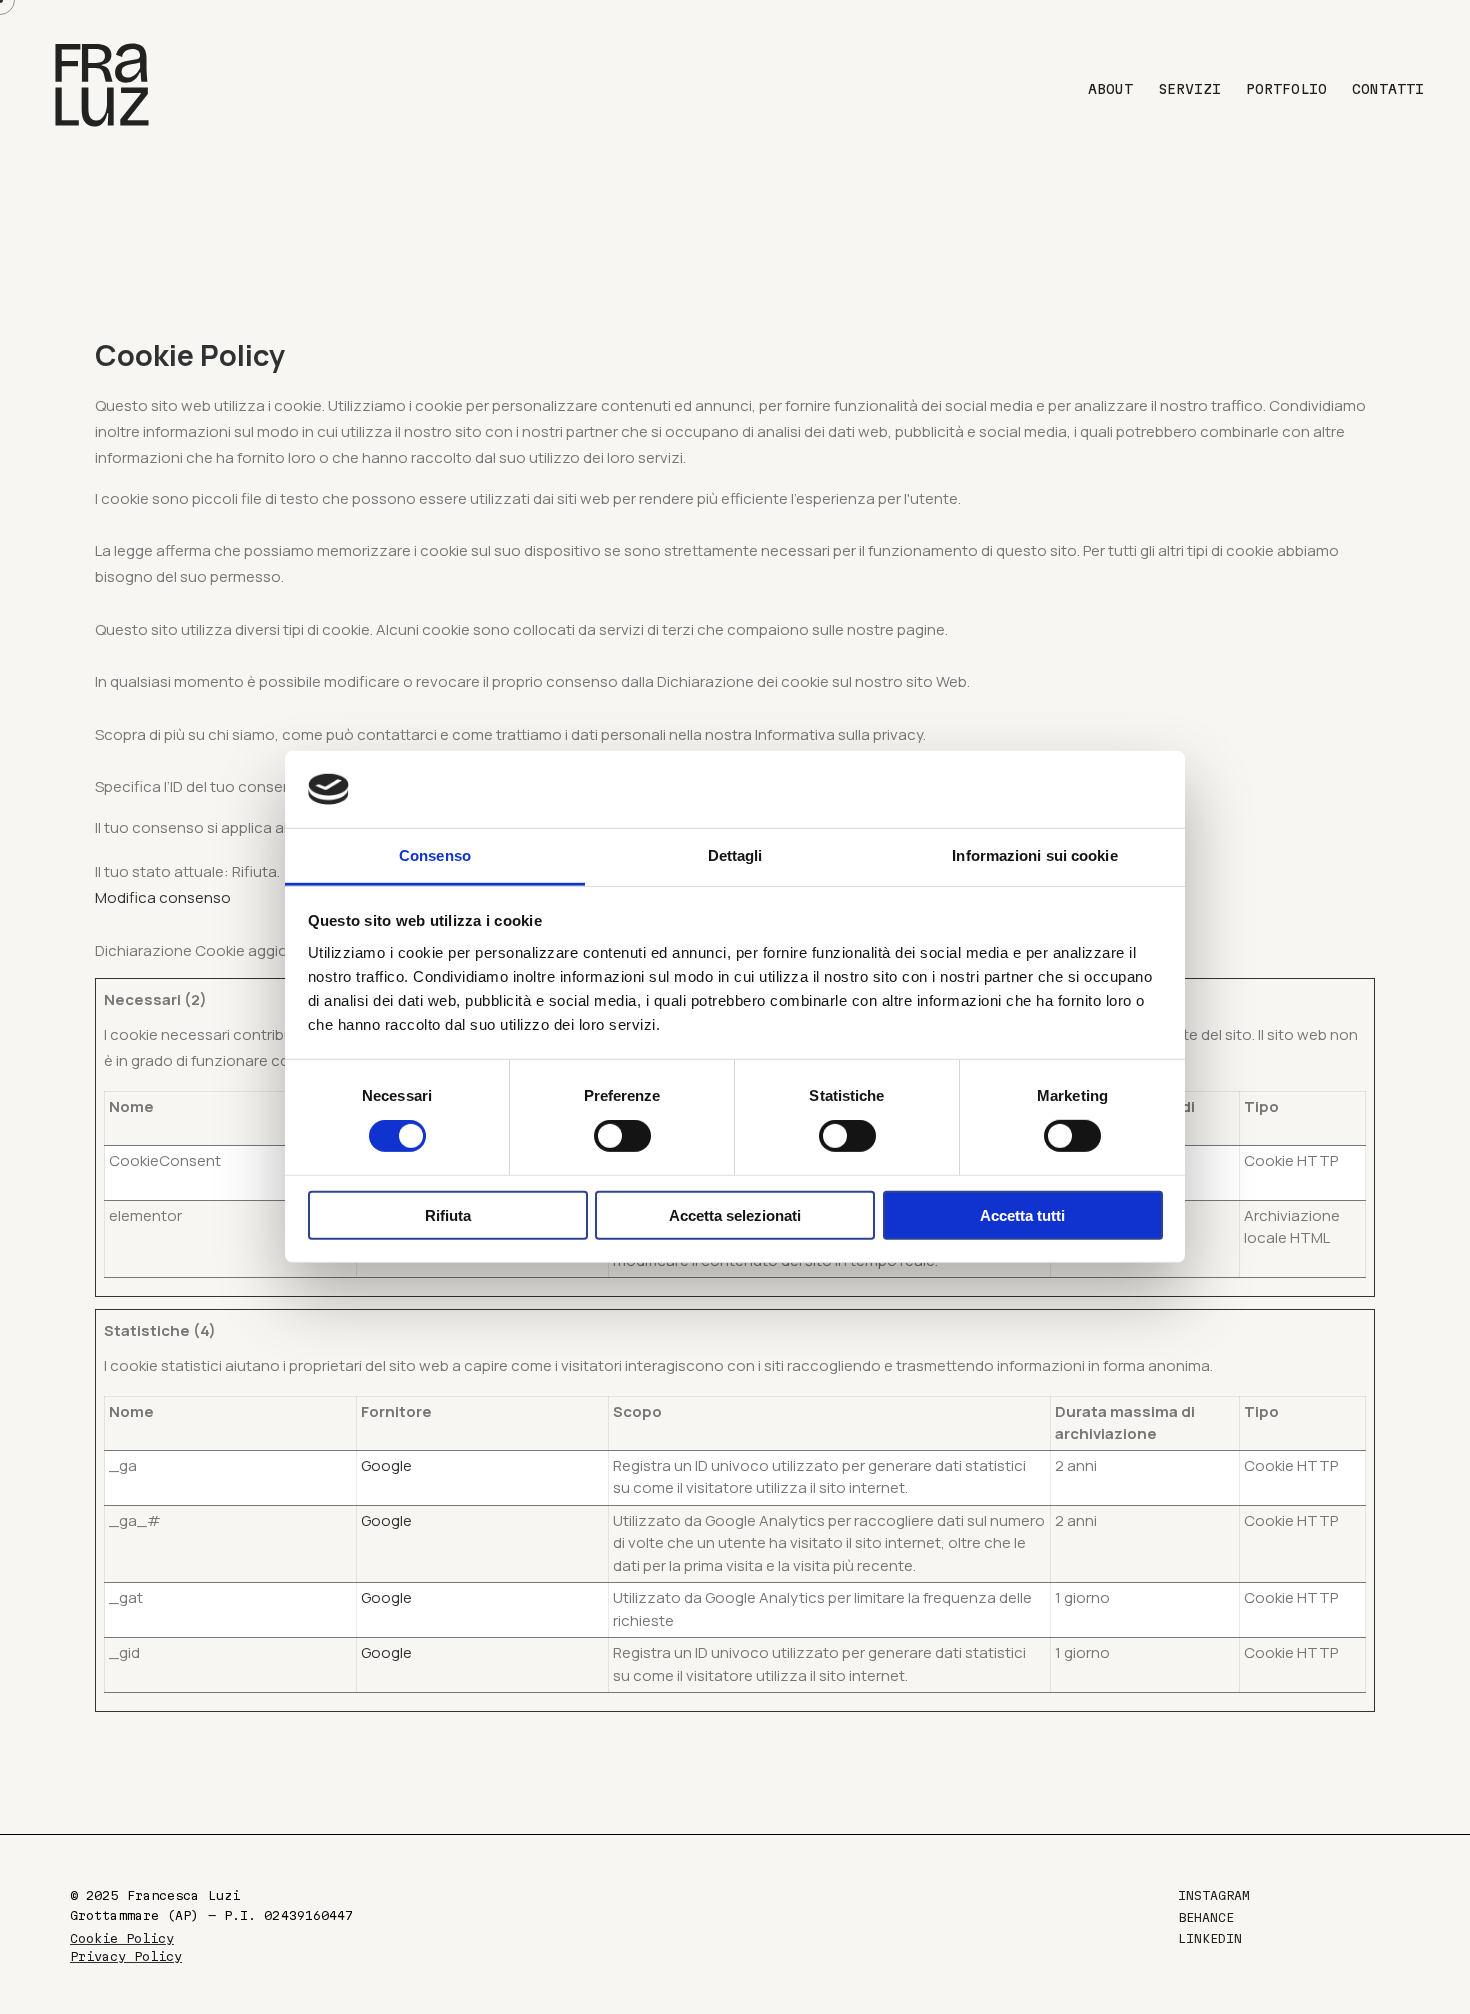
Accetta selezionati (735, 1215)
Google (386, 1465)
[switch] (622, 1136)
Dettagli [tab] (735, 855)
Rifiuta (448, 1215)
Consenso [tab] (435, 855)
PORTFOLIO (1286, 89)
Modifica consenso (163, 897)
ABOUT (1110, 89)
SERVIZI (1189, 89)
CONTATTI (1388, 89)
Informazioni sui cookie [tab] (1034, 855)
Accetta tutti (1022, 1215)
